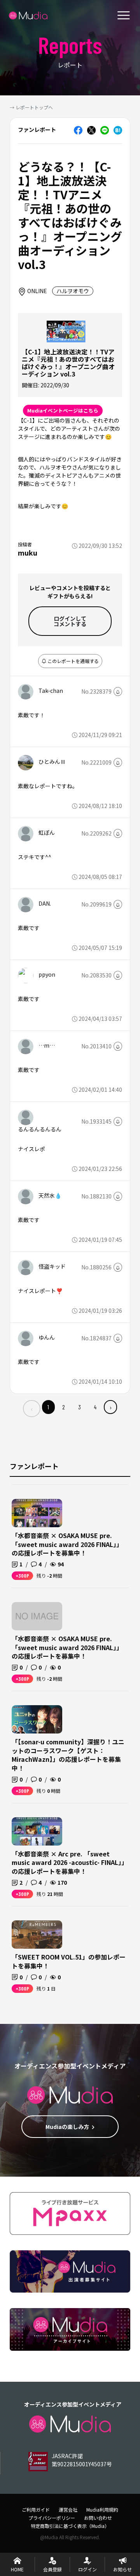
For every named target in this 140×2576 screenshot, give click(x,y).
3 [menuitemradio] (80, 1407)
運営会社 (68, 2510)
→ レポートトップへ (31, 107)
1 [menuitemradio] (48, 1407)
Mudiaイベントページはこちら (63, 410)
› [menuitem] (111, 1407)
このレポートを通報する (73, 661)
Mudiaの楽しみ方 (67, 2127)
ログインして (70, 621)
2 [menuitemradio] (64, 1407)
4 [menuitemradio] (95, 1407)
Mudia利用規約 (102, 2510)
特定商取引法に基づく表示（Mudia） (70, 2526)
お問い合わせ (98, 2518)
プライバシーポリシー (52, 2518)
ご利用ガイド (36, 2510)
